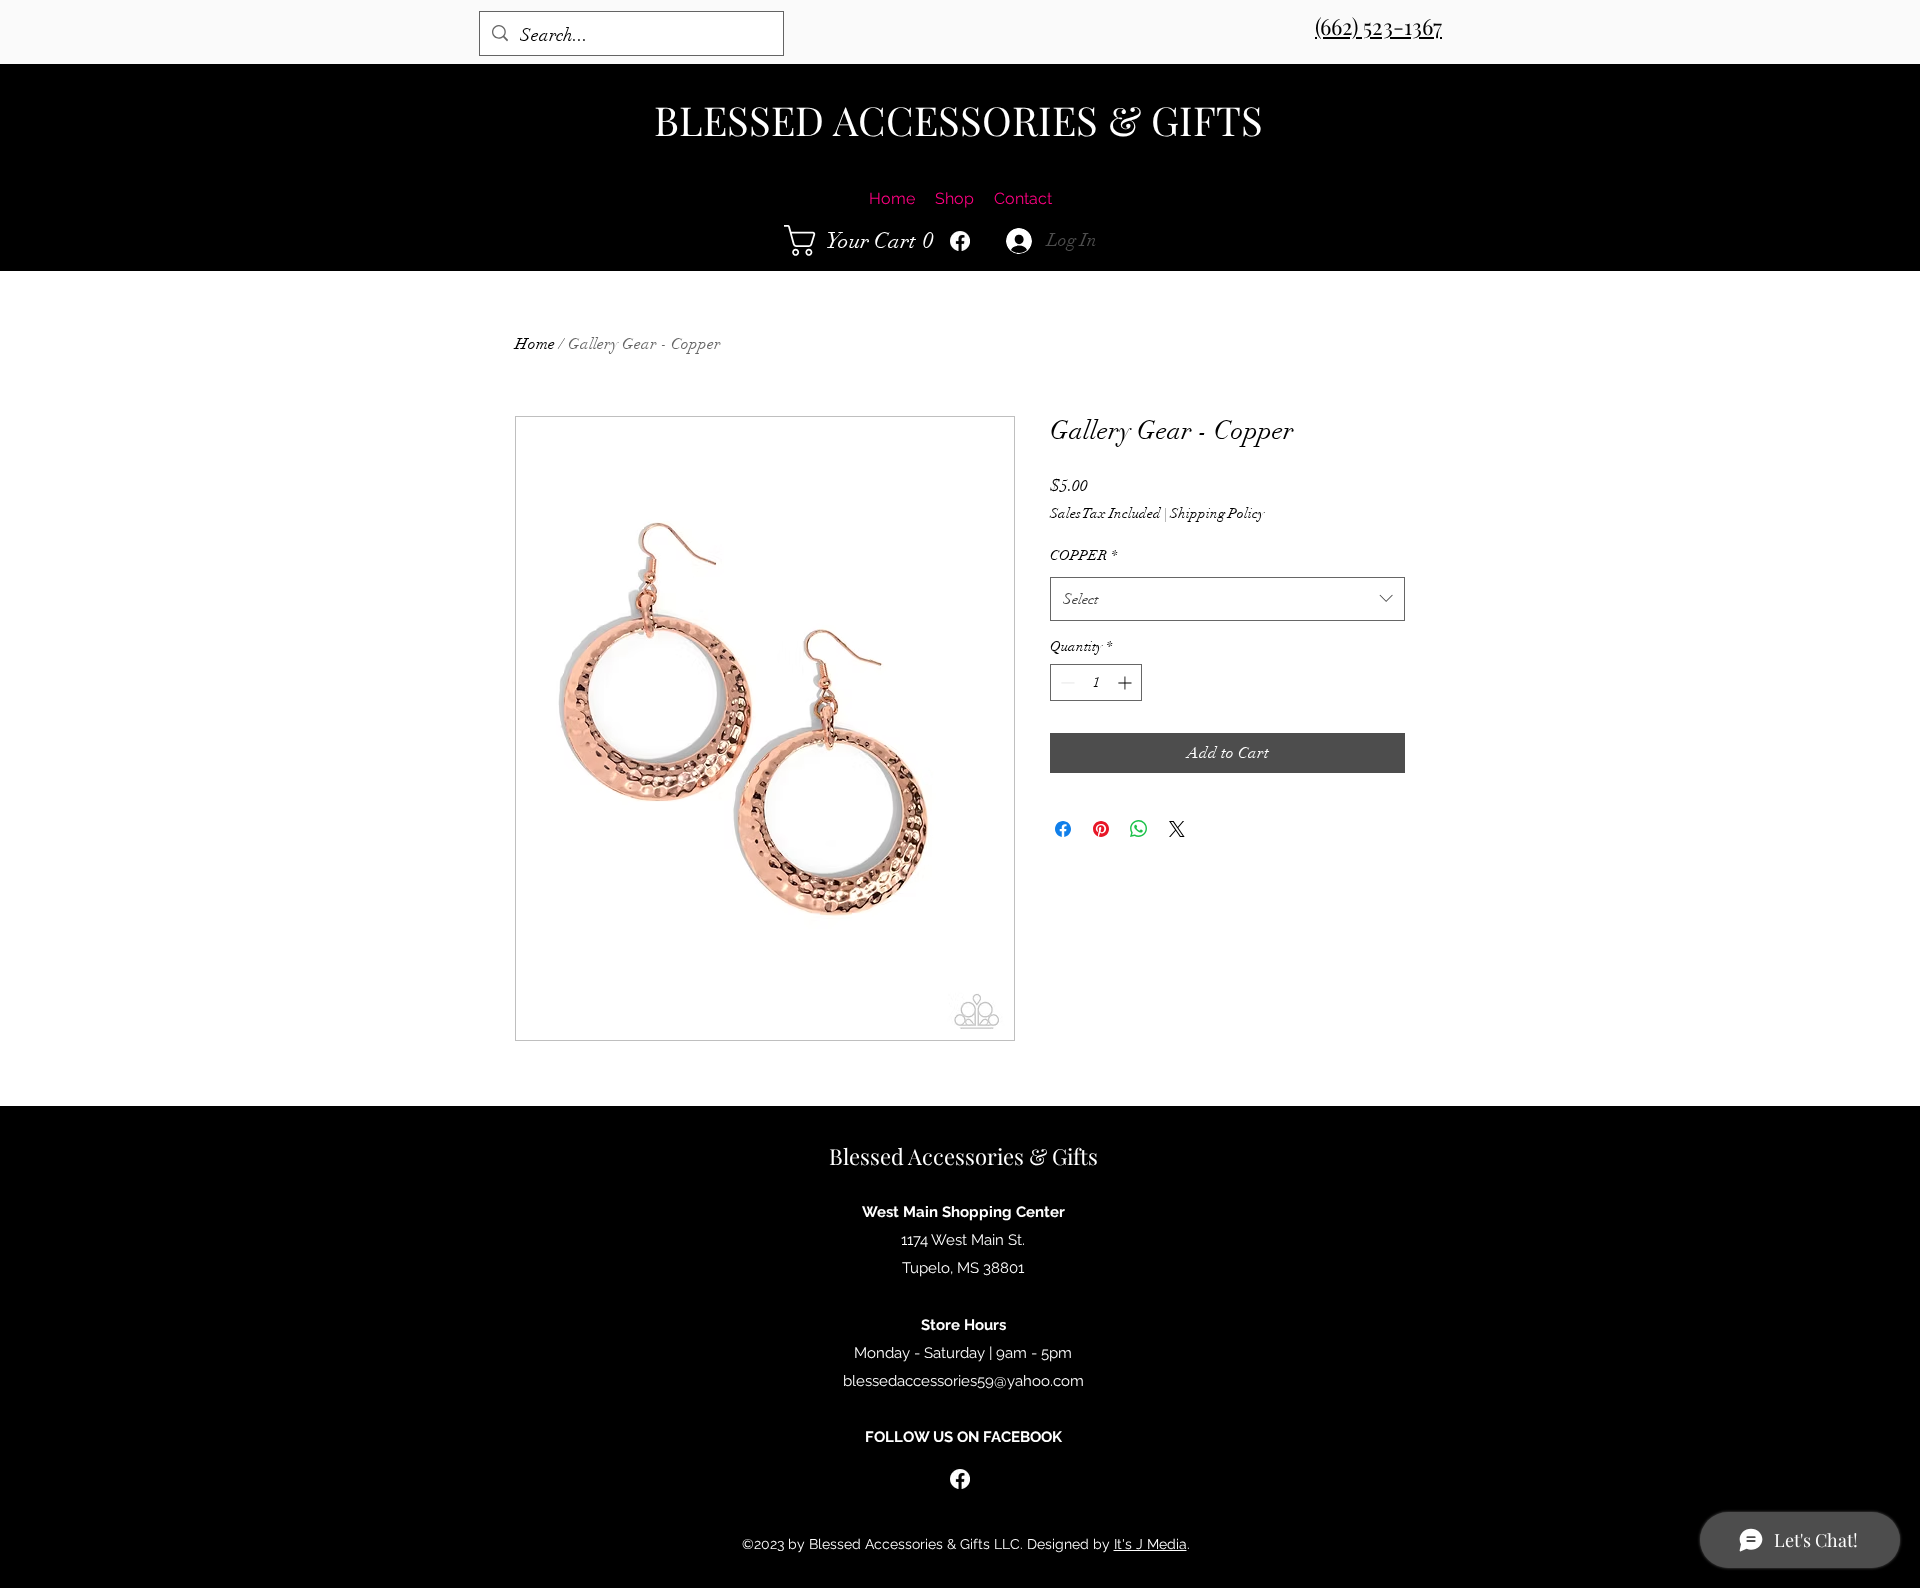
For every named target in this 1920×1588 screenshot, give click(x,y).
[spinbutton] (1096, 682)
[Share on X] (1177, 829)
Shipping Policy (1217, 513)
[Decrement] (1065, 682)
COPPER (1083, 555)
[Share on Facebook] (1063, 829)
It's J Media (1150, 1544)
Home (535, 344)
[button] (864, 240)
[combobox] (1227, 599)
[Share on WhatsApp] (1139, 829)
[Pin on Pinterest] (1101, 829)
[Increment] (1126, 682)
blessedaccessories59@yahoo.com (963, 1381)
